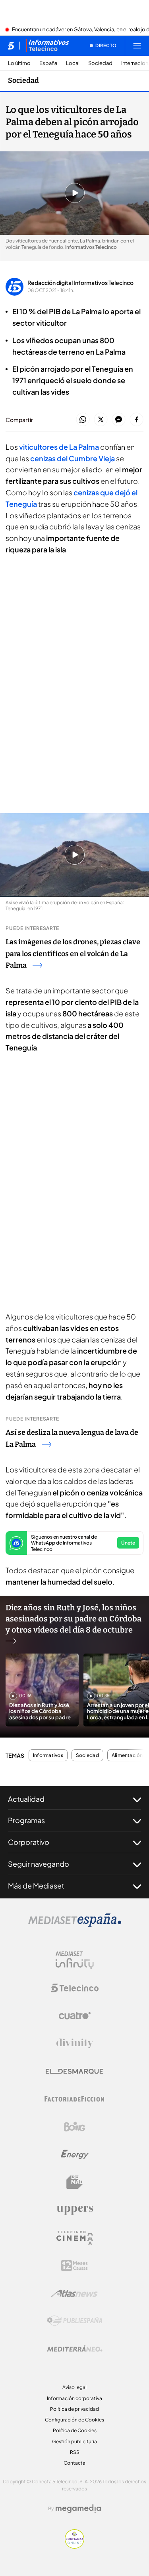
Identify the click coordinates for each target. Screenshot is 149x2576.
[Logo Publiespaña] (75, 2321)
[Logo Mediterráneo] (75, 2349)
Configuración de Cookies (74, 2420)
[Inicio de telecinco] (11, 46)
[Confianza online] (74, 2546)
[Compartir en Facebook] (136, 420)
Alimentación (127, 1755)
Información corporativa (74, 2398)
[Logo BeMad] (75, 2182)
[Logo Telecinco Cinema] (75, 2238)
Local (73, 63)
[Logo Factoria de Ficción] (75, 2099)
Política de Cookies (75, 2430)
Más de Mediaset (36, 1886)
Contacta (74, 2463)
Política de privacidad (74, 2409)
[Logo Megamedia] (78, 2509)
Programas (26, 1820)
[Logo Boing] (75, 2127)
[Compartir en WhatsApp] (83, 420)
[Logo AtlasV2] (74, 2293)
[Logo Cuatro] (75, 2016)
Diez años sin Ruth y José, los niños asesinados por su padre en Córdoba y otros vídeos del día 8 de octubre (74, 1619)
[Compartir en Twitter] (101, 420)
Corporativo (29, 1842)
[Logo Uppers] (75, 2210)
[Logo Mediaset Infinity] (75, 1960)
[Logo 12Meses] (74, 2266)
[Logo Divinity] (75, 2043)
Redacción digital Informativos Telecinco (80, 283)
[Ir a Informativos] (47, 46)
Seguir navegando (39, 1864)
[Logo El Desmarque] (74, 2071)
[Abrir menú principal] (137, 46)
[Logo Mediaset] (75, 1925)
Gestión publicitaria (74, 2441)
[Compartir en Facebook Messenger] (119, 420)
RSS (75, 2452)
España (48, 63)
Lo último (19, 63)
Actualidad (26, 1799)
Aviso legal (74, 2387)
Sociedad (100, 63)
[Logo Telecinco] (75, 1988)
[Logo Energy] (75, 2154)
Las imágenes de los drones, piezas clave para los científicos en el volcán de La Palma (73, 954)
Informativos (48, 1755)
